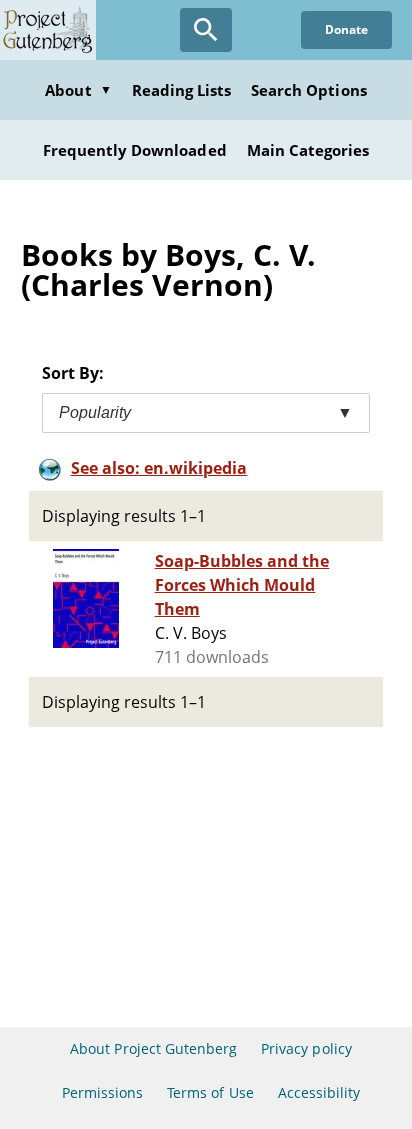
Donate (346, 29)
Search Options (309, 90)
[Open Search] (206, 30)
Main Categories (308, 150)
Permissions (102, 1092)
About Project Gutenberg (153, 1048)
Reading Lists (182, 90)
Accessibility (319, 1092)
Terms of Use (210, 1092)
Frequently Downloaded (135, 150)
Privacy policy (306, 1048)
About (78, 90)
